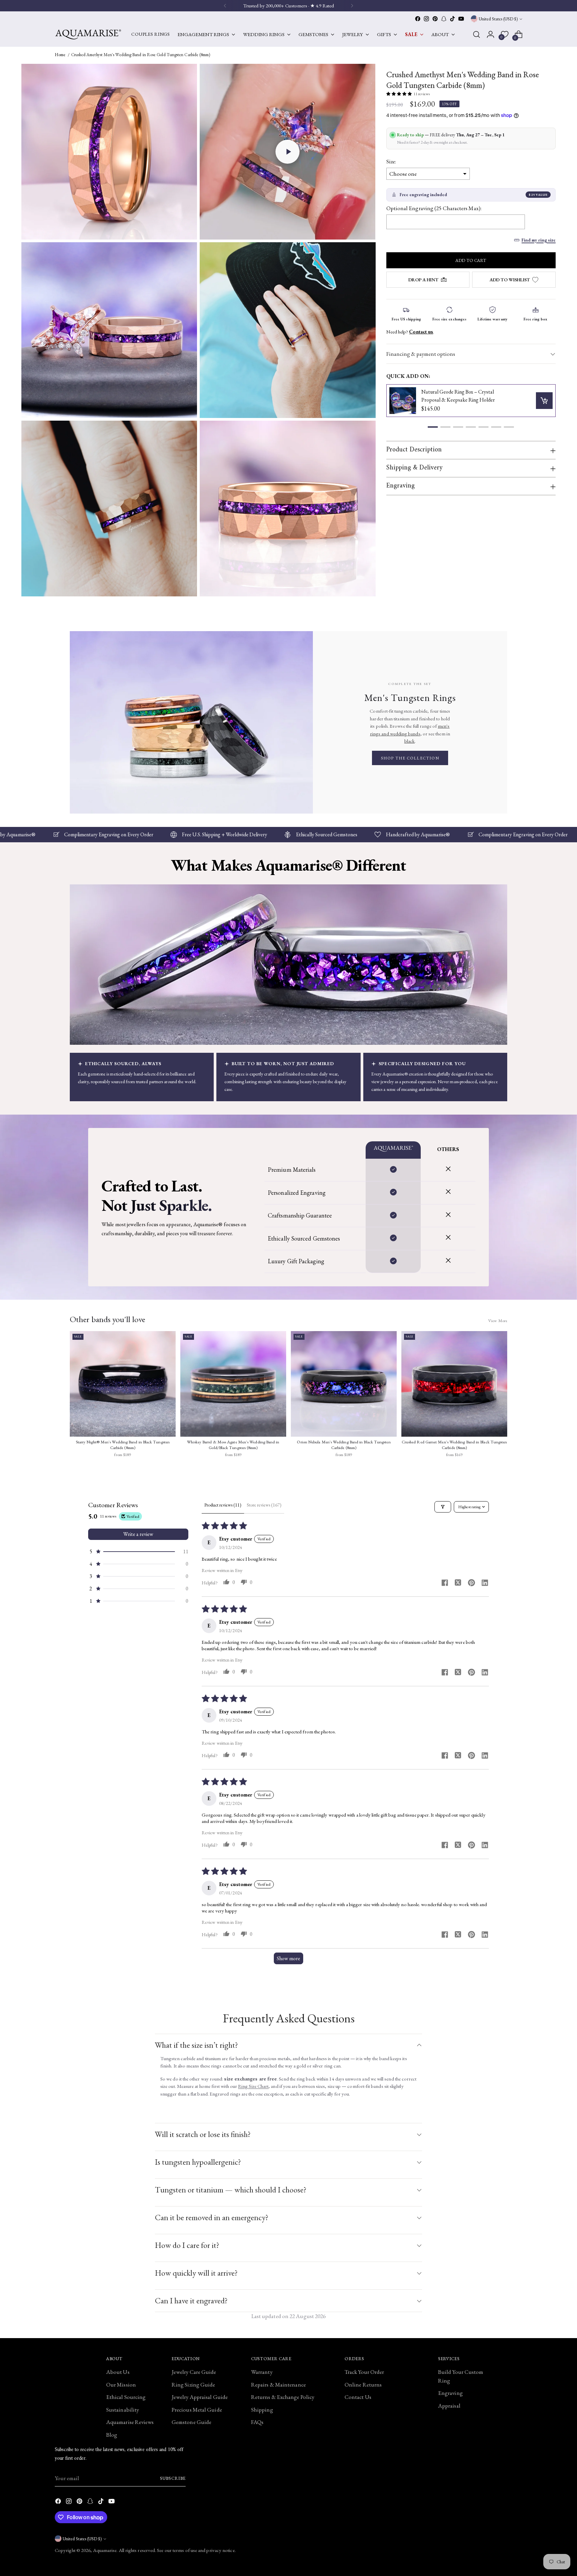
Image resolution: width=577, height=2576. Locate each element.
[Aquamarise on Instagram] (426, 19)
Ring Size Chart (253, 2086)
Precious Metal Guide (197, 2410)
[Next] (352, 6)
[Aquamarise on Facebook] (418, 19)
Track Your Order (364, 2372)
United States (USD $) (498, 19)
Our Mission (121, 2385)
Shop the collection (410, 758)
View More (498, 1321)
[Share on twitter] (458, 1583)
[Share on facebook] (445, 1584)
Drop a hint (423, 280)
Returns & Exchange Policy (283, 2397)
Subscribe (173, 2478)
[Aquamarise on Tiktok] (452, 19)
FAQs (257, 2422)
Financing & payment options (421, 354)
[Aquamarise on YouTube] (461, 19)
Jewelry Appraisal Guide (200, 2397)
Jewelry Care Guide (194, 2372)
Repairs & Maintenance (278, 2385)
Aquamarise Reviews (130, 2422)
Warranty (262, 2372)
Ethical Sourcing (126, 2397)
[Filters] (443, 1507)
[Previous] (225, 6)
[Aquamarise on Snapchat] (444, 19)
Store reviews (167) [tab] (264, 1505)
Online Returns (363, 2385)
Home (60, 55)
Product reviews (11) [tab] (223, 1505)
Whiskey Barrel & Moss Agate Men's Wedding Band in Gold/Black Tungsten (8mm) (233, 1445)
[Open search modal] (476, 34)
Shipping (262, 2410)
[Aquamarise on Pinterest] (435, 19)
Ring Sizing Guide (193, 2385)
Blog (112, 2435)
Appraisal (449, 2406)
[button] (287, 152)
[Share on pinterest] (471, 1584)
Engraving (450, 2393)
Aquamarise (105, 2550)
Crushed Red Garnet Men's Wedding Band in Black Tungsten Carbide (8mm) (454, 1445)
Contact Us (358, 2397)
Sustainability (123, 2410)
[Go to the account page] (491, 34)
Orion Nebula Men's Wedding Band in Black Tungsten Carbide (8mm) (344, 1445)
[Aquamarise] (88, 34)
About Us (118, 2372)
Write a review (138, 1534)
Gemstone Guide (191, 2422)
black (410, 741)
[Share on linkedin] (485, 1584)
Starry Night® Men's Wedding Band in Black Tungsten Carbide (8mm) (123, 1445)
